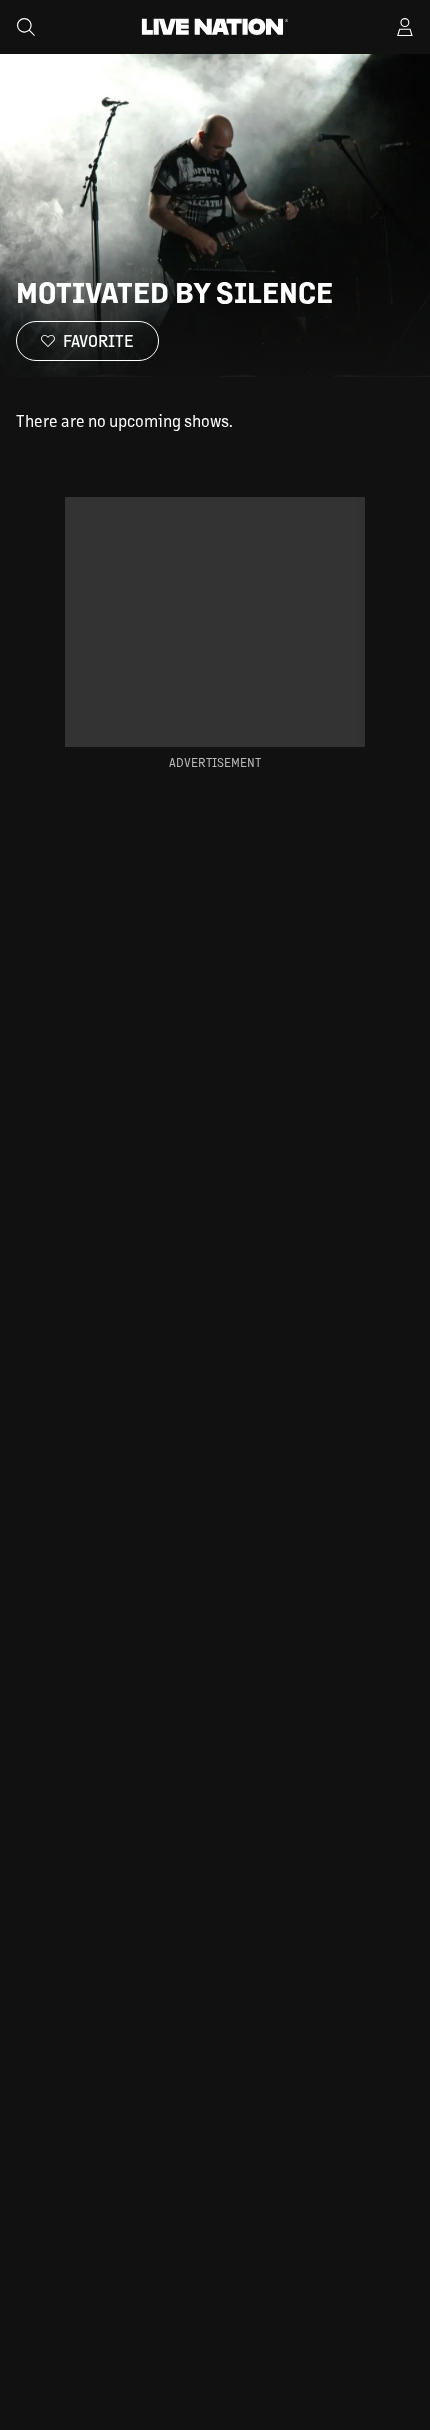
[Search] (26, 27)
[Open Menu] (405, 27)
